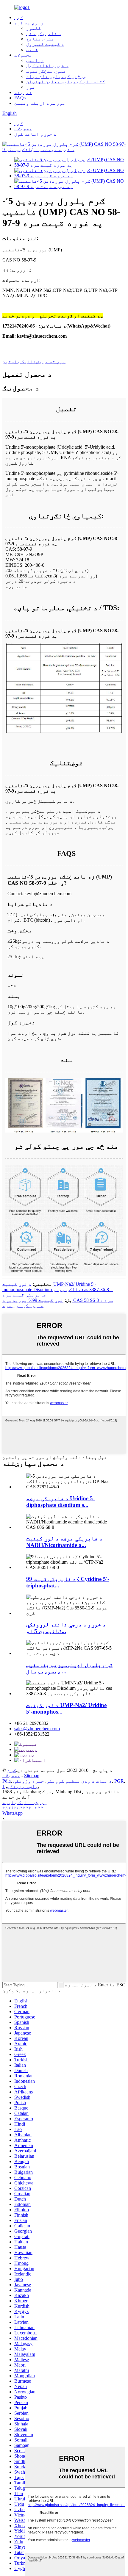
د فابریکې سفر (44, 33)
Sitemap (32, 1776)
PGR (119, 1781)
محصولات (23, 55)
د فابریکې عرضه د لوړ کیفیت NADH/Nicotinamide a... (64, 1542)
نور (31, 87)
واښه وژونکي (23, 1786)
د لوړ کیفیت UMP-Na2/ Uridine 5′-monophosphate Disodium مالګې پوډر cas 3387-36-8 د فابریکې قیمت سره (58, 1289)
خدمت (32, 50)
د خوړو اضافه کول (47, 66)
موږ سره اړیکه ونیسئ (40, 103)
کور (19, 17)
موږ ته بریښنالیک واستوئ (34, 362)
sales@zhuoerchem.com (37, 1729)
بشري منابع (40, 39)
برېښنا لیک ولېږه (24, 1802)
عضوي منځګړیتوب (46, 71)
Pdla (7, 1781)
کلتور (34, 28)
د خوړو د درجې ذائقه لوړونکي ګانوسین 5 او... (66, 1628)
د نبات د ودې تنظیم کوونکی (79, 1781)
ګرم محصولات (11, 1773)
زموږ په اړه (29, 23)
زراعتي (35, 60)
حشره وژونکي (29, 1781)
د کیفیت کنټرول (45, 44)
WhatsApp (13, 1813)
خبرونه (23, 92)
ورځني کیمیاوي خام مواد (56, 76)
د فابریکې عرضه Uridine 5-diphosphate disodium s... (60, 1502)
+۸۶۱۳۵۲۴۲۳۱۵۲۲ (23, 1808)
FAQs (20, 98)
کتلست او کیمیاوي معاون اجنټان (66, 82)
